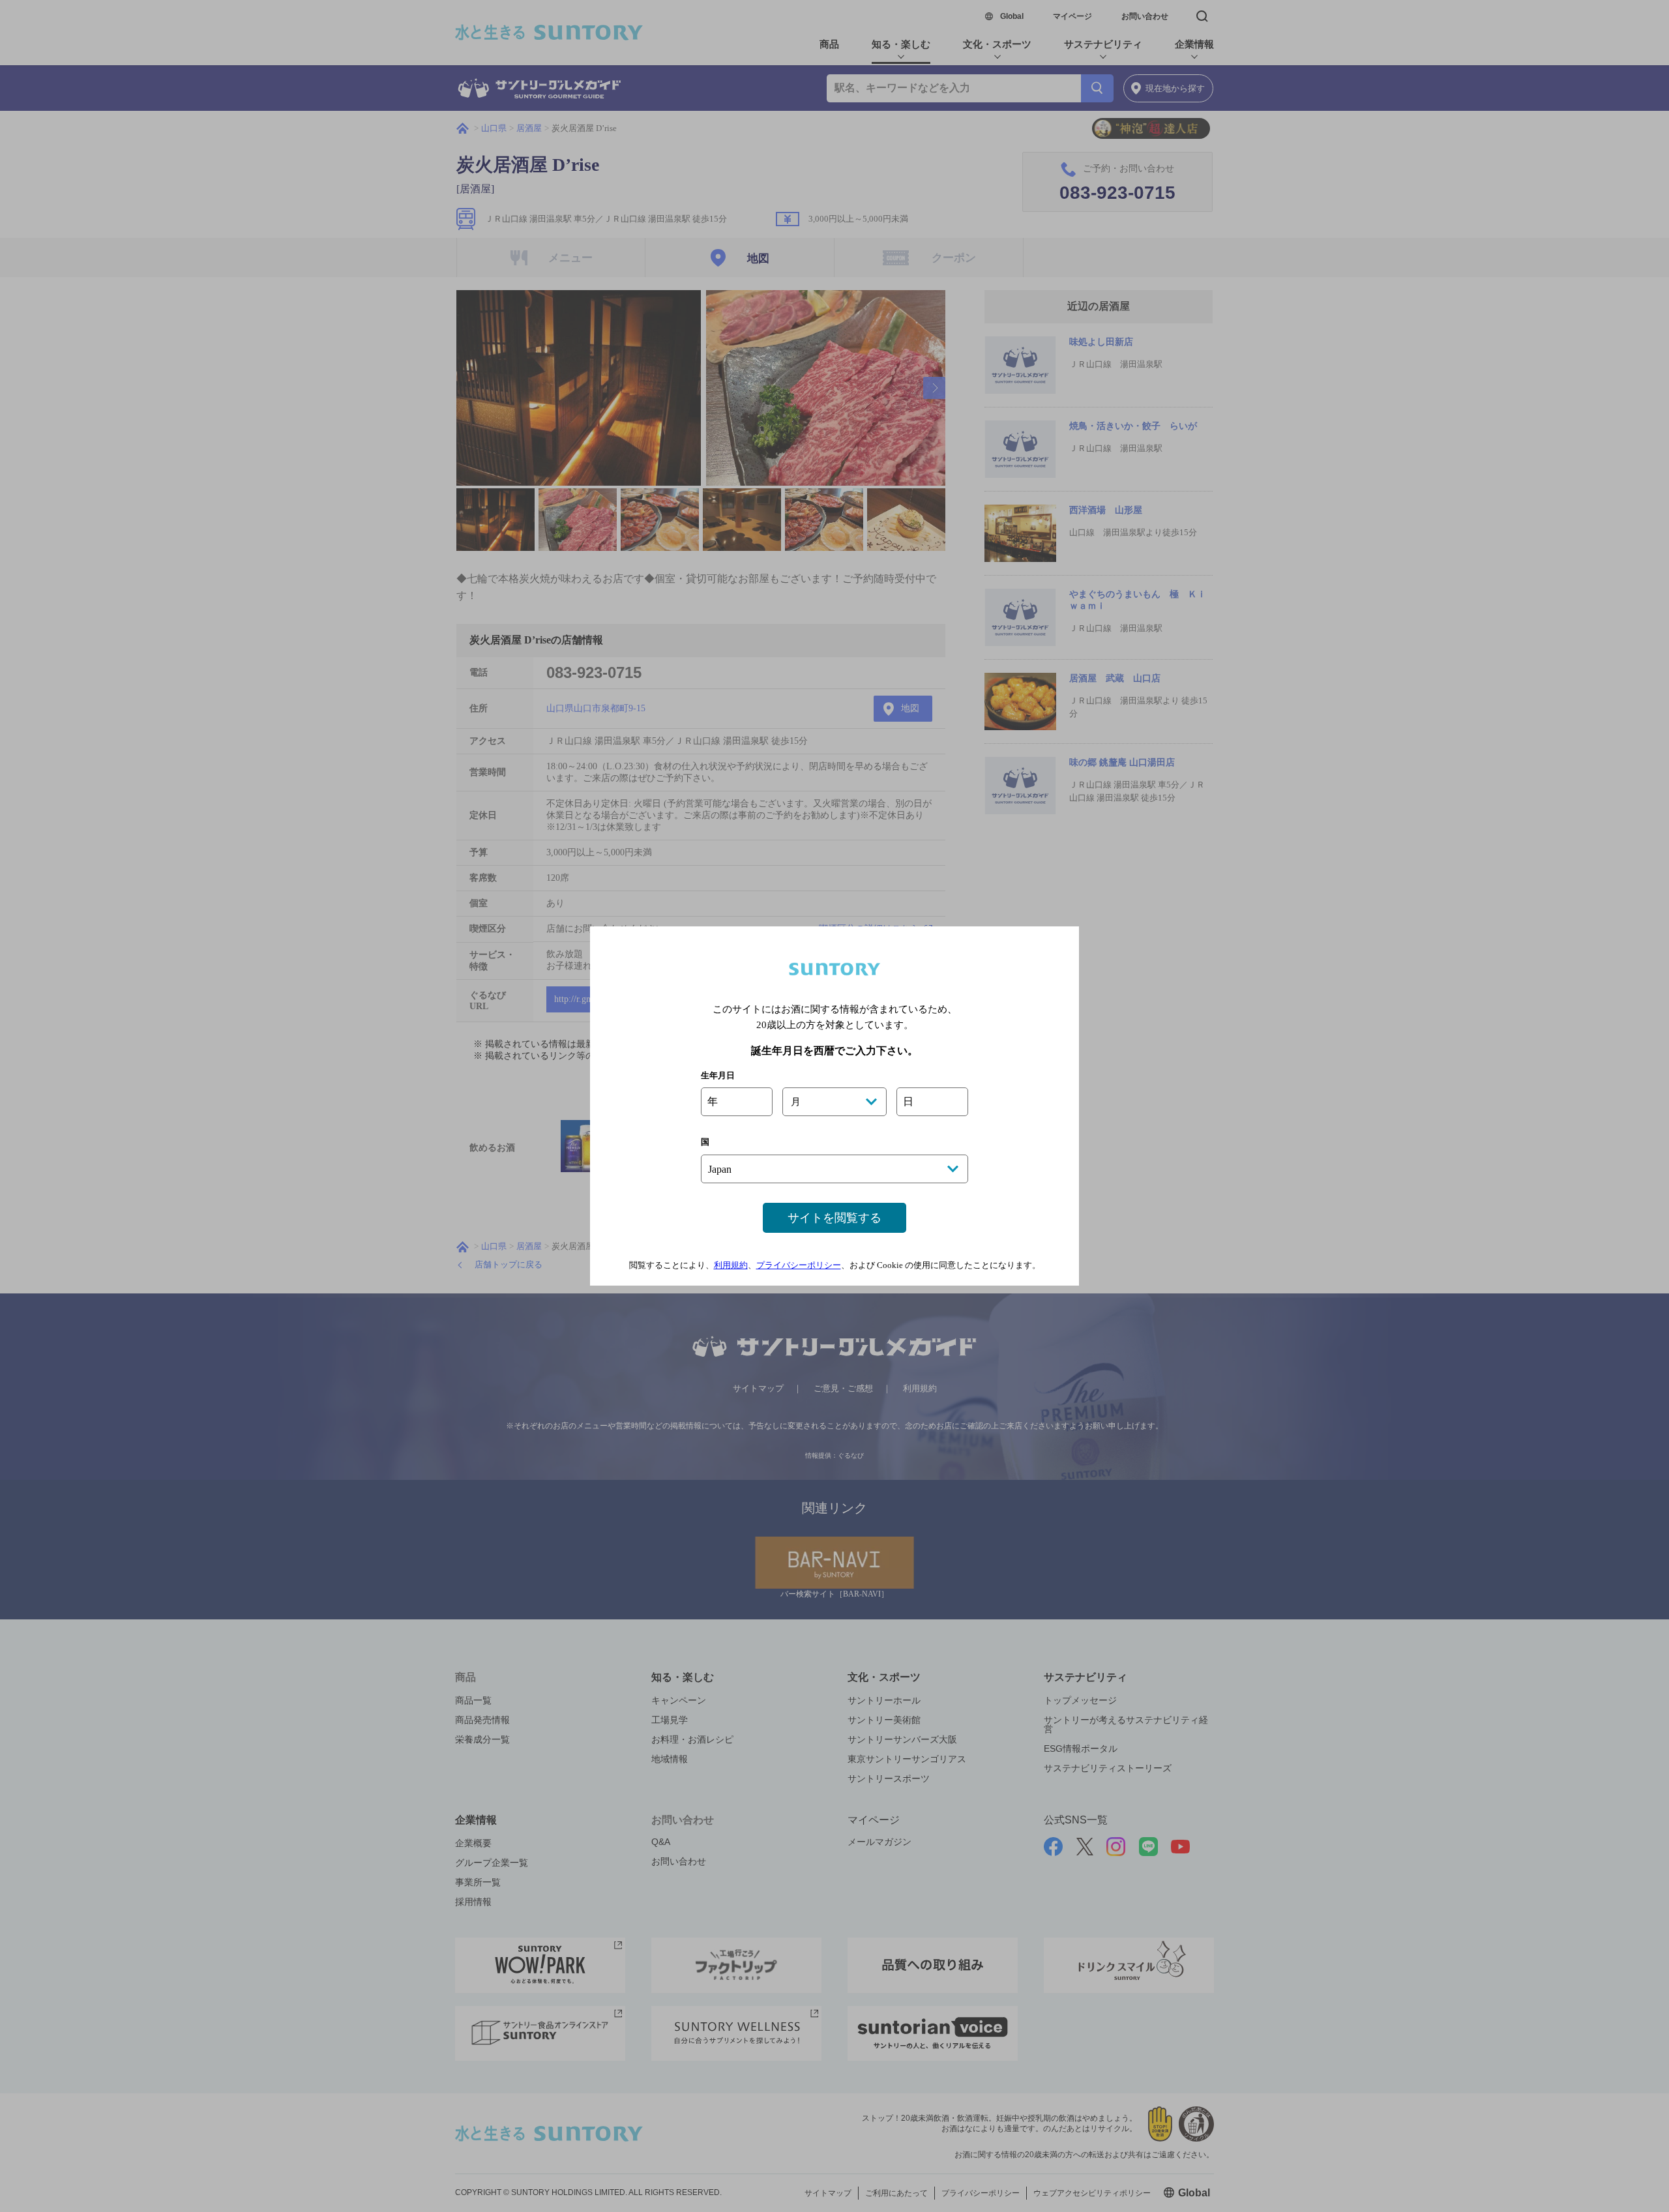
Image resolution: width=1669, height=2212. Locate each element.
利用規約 (731, 1265)
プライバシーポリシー (799, 1265)
